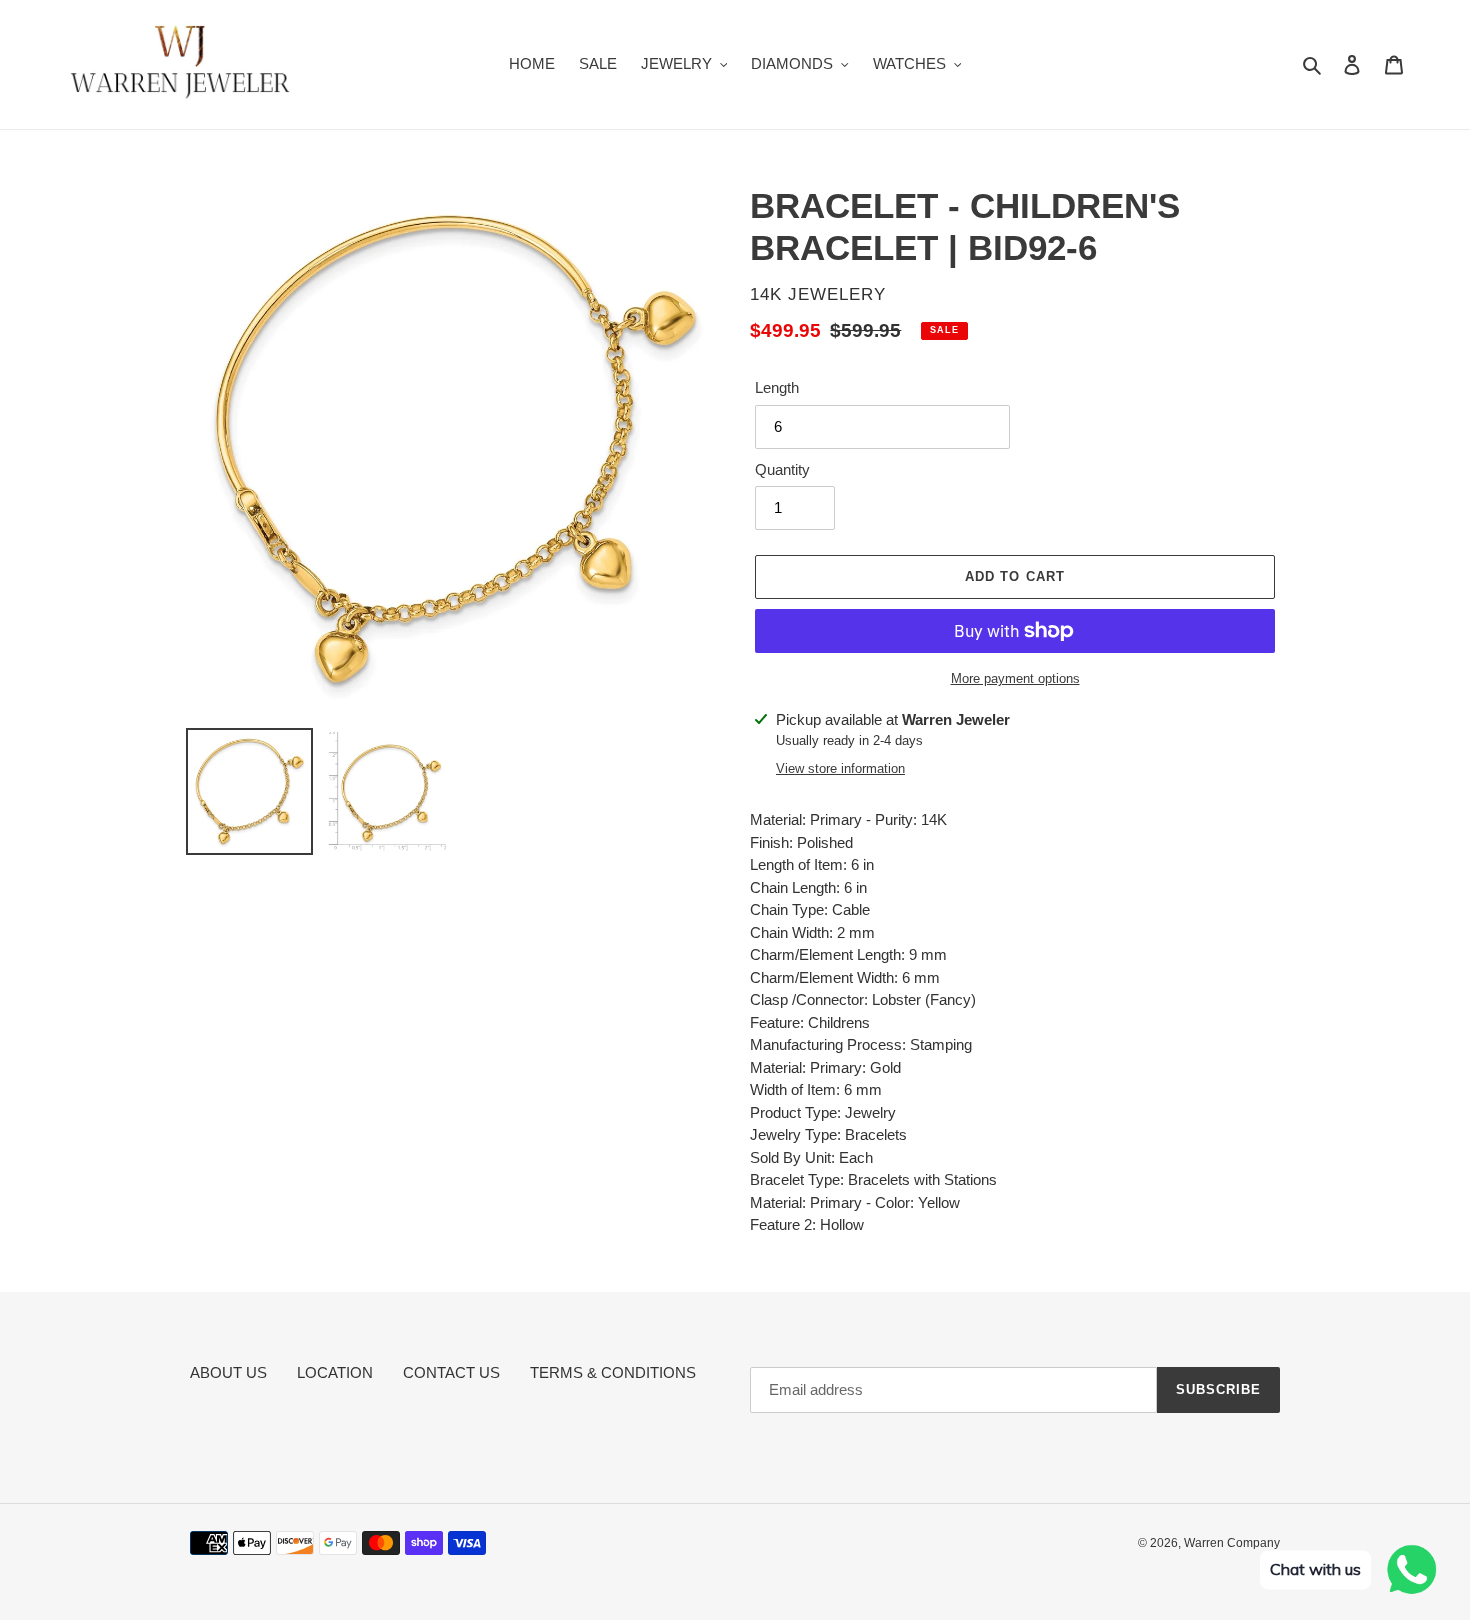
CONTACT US (451, 1372)
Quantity (782, 469)
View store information (840, 768)
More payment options (1015, 678)
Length (777, 387)
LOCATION (335, 1372)
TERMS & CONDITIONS (613, 1372)
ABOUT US (228, 1372)
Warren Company (1232, 1543)
